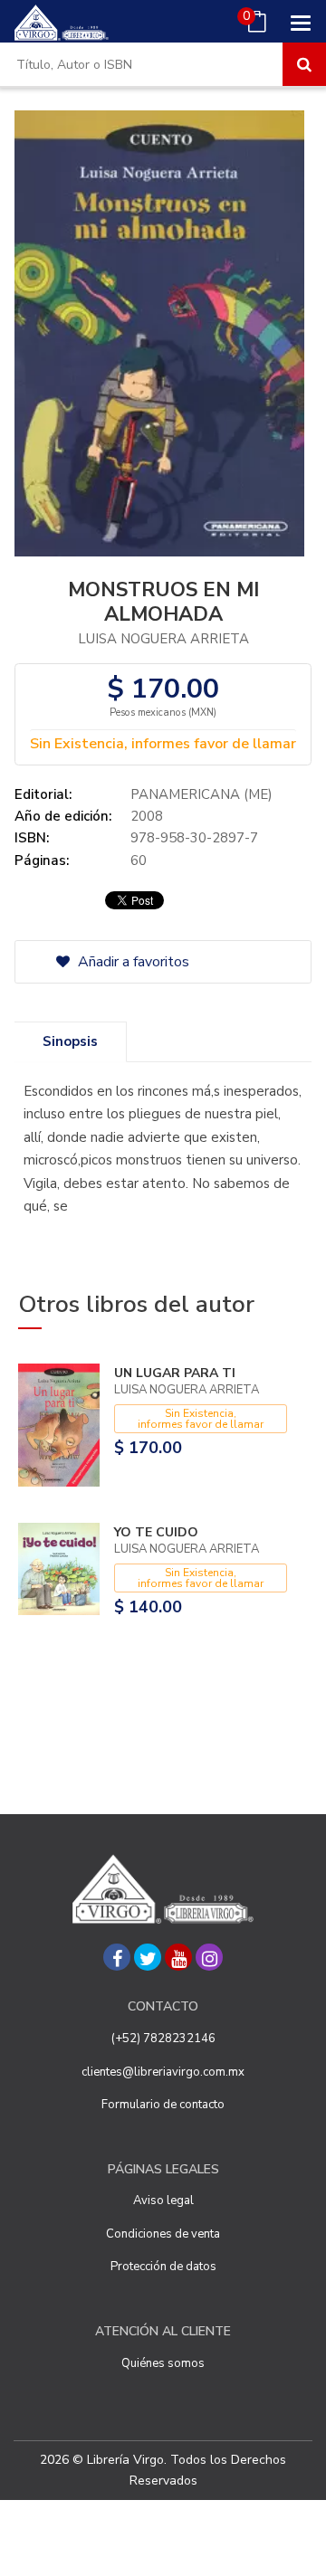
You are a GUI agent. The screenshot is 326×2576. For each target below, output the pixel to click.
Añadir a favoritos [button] (132, 962)
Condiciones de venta (163, 2234)
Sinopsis (70, 1041)
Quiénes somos (163, 2363)
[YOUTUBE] (178, 1957)
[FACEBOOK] (117, 1957)
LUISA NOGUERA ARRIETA (163, 639)
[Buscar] (304, 64)
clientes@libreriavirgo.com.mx (163, 2072)
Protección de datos (163, 2267)
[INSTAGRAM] (209, 1957)
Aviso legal (163, 2201)
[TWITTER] (148, 1957)
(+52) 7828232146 (163, 2039)
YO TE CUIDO (156, 1532)
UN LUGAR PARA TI (175, 1373)
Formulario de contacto (163, 2105)
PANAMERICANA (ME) (201, 794)
